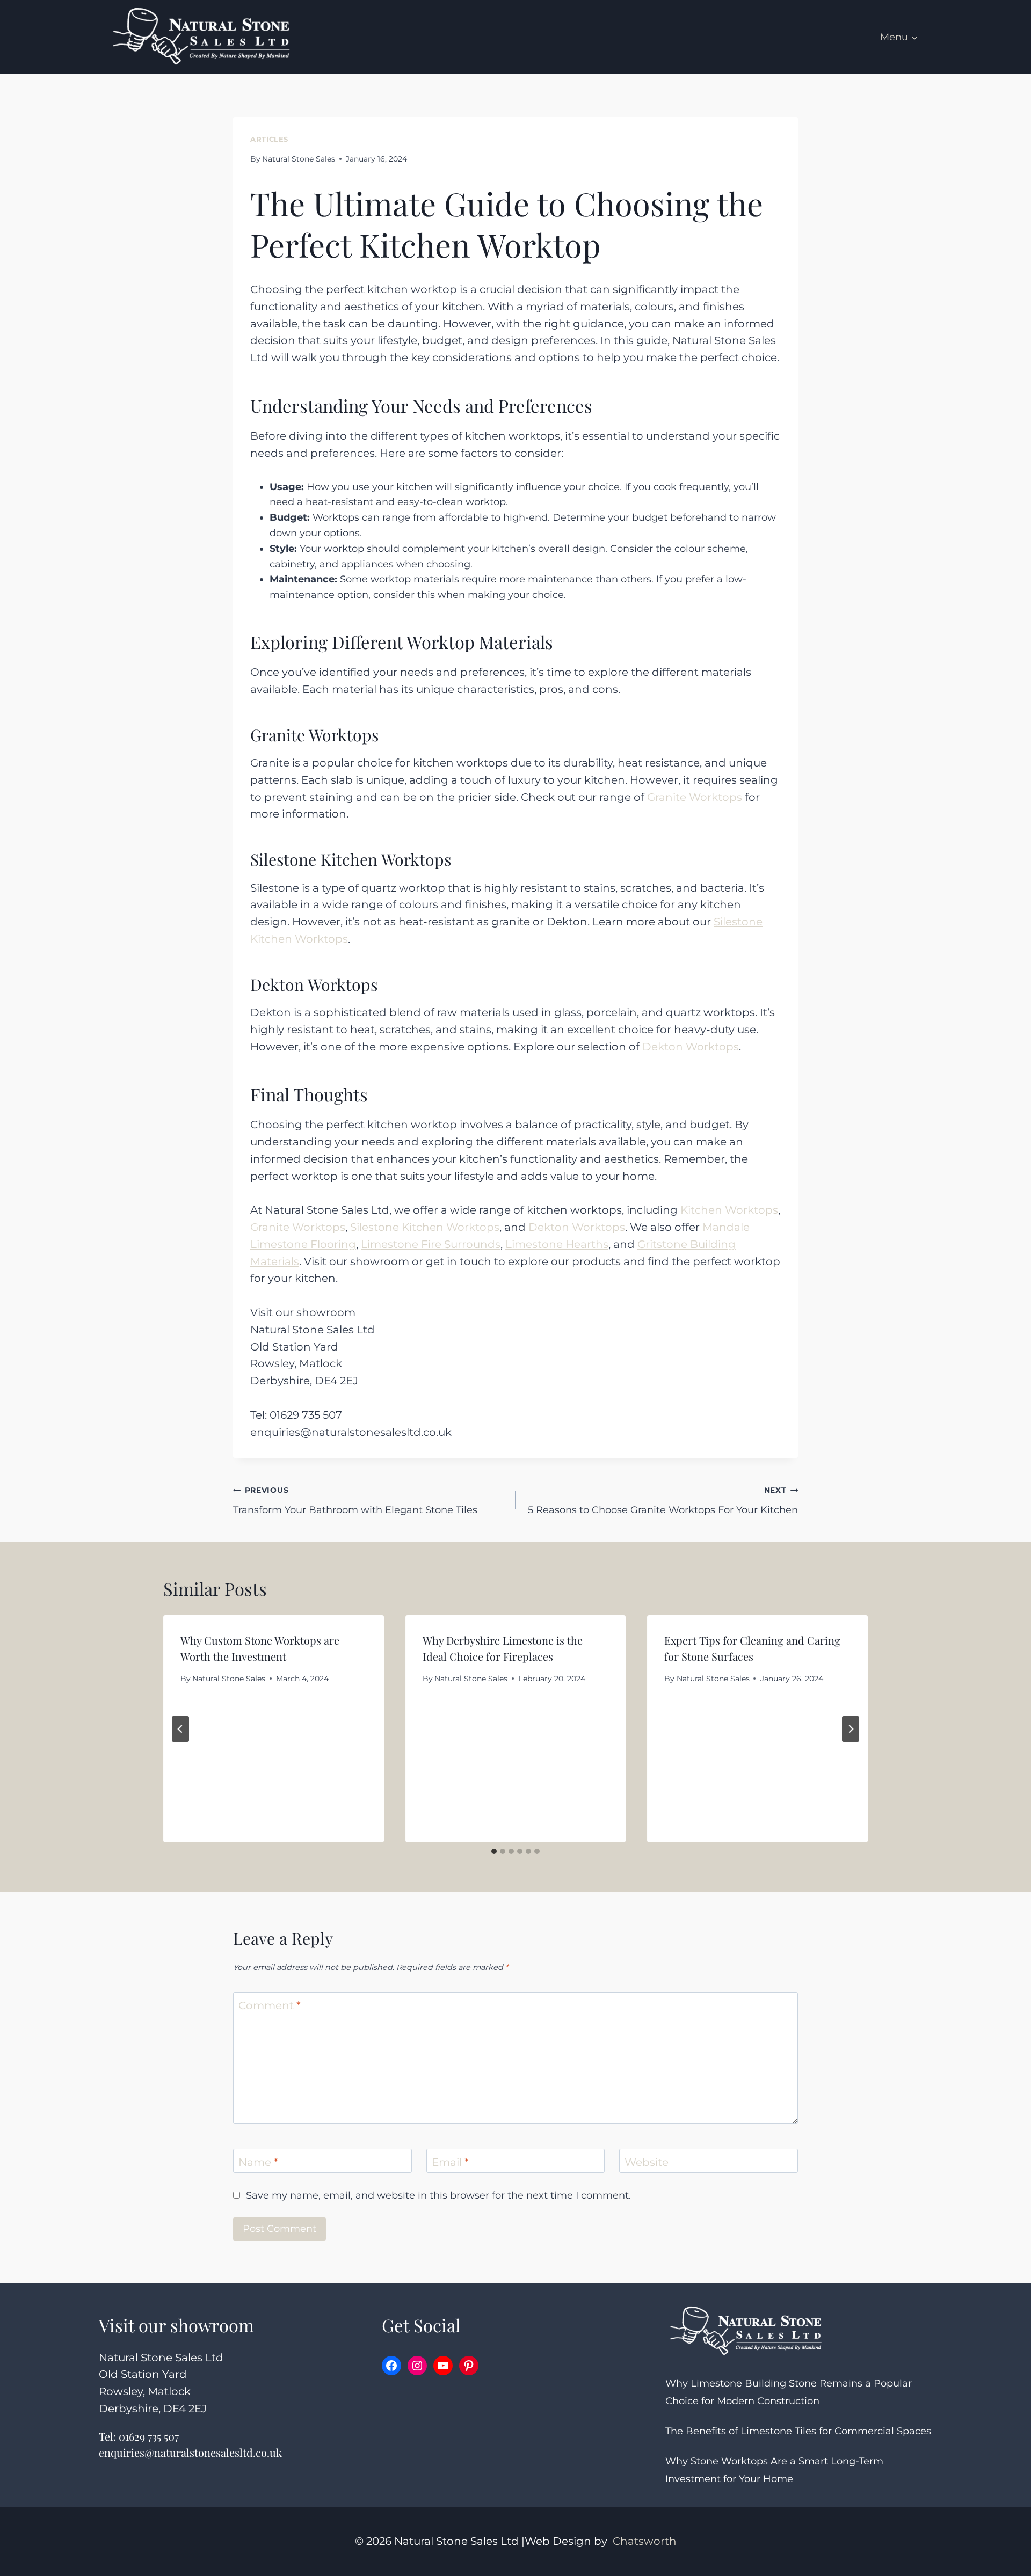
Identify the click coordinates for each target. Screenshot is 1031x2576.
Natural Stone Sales (299, 159)
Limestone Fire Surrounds (431, 1244)
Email (450, 2162)
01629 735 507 (149, 2436)
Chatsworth (645, 2541)
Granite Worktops (695, 797)
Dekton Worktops (691, 1047)
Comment (270, 2005)
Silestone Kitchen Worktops (425, 1227)
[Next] (851, 1729)
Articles (269, 139)
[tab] (494, 1851)
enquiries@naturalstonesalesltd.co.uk (190, 2452)
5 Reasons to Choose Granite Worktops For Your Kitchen (663, 1501)
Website (647, 2162)
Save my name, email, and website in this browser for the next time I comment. (438, 2195)
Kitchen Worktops (729, 1210)
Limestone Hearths (557, 1244)
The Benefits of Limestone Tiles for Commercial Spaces (798, 2431)
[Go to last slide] (180, 1729)
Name (258, 2162)
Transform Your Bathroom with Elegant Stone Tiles (355, 1501)
